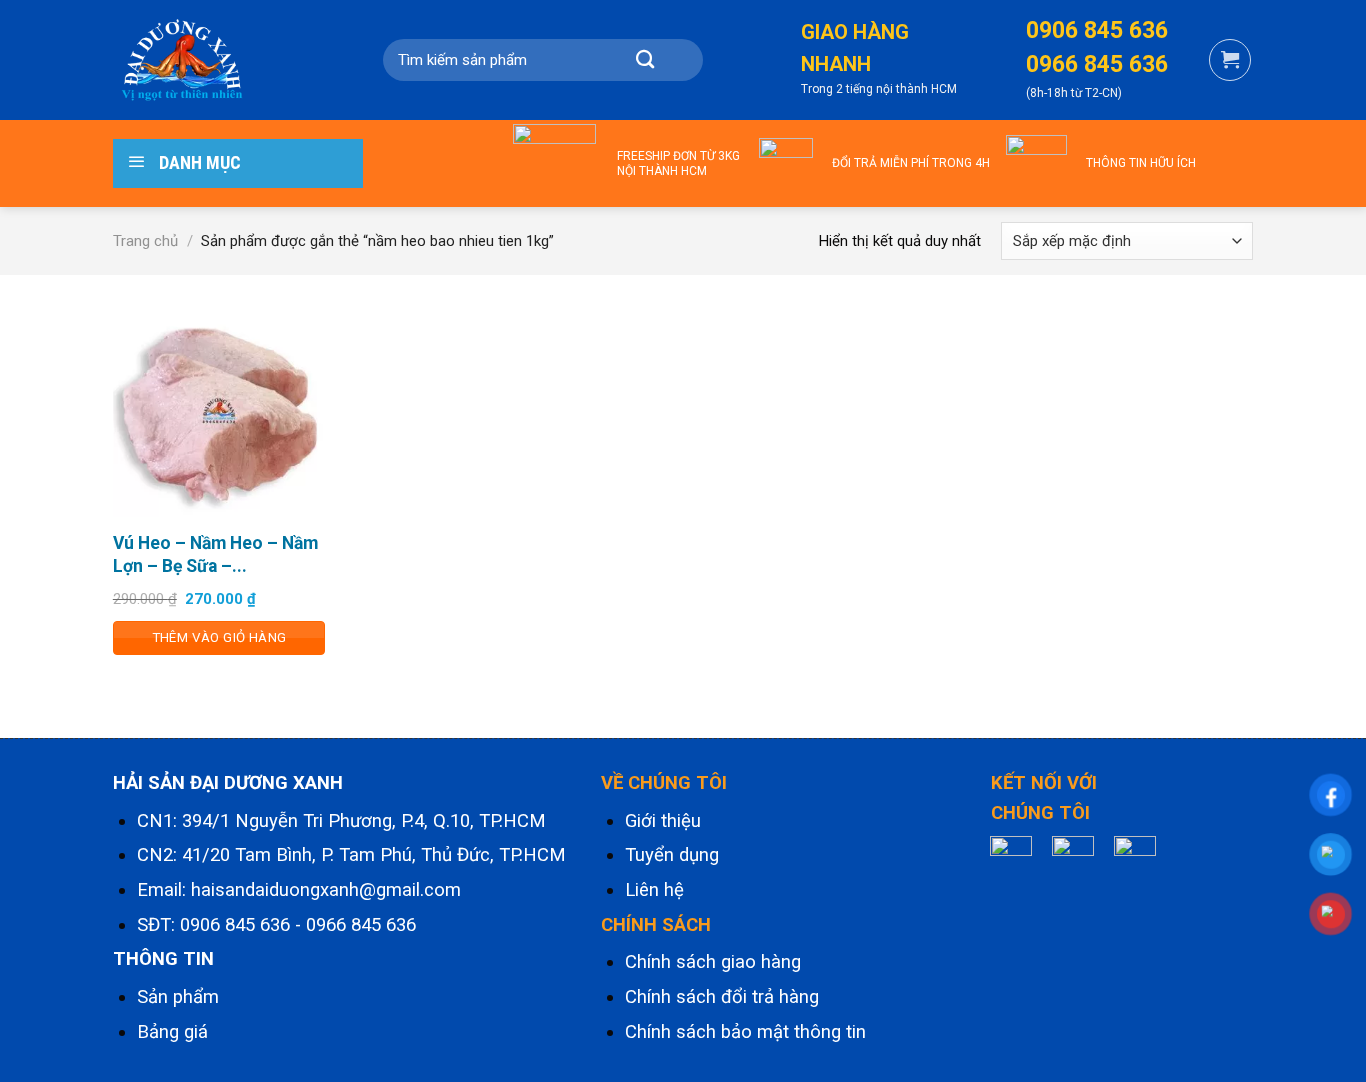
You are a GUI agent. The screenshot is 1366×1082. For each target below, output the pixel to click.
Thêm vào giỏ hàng (219, 637)
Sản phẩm (178, 997)
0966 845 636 (361, 925)
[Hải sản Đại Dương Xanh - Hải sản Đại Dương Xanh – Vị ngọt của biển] (213, 60)
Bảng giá (172, 1032)
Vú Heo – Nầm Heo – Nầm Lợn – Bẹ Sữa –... (215, 554)
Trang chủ (145, 241)
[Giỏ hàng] (1230, 60)
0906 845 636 (235, 925)
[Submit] (645, 60)
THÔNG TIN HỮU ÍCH (1141, 163)
